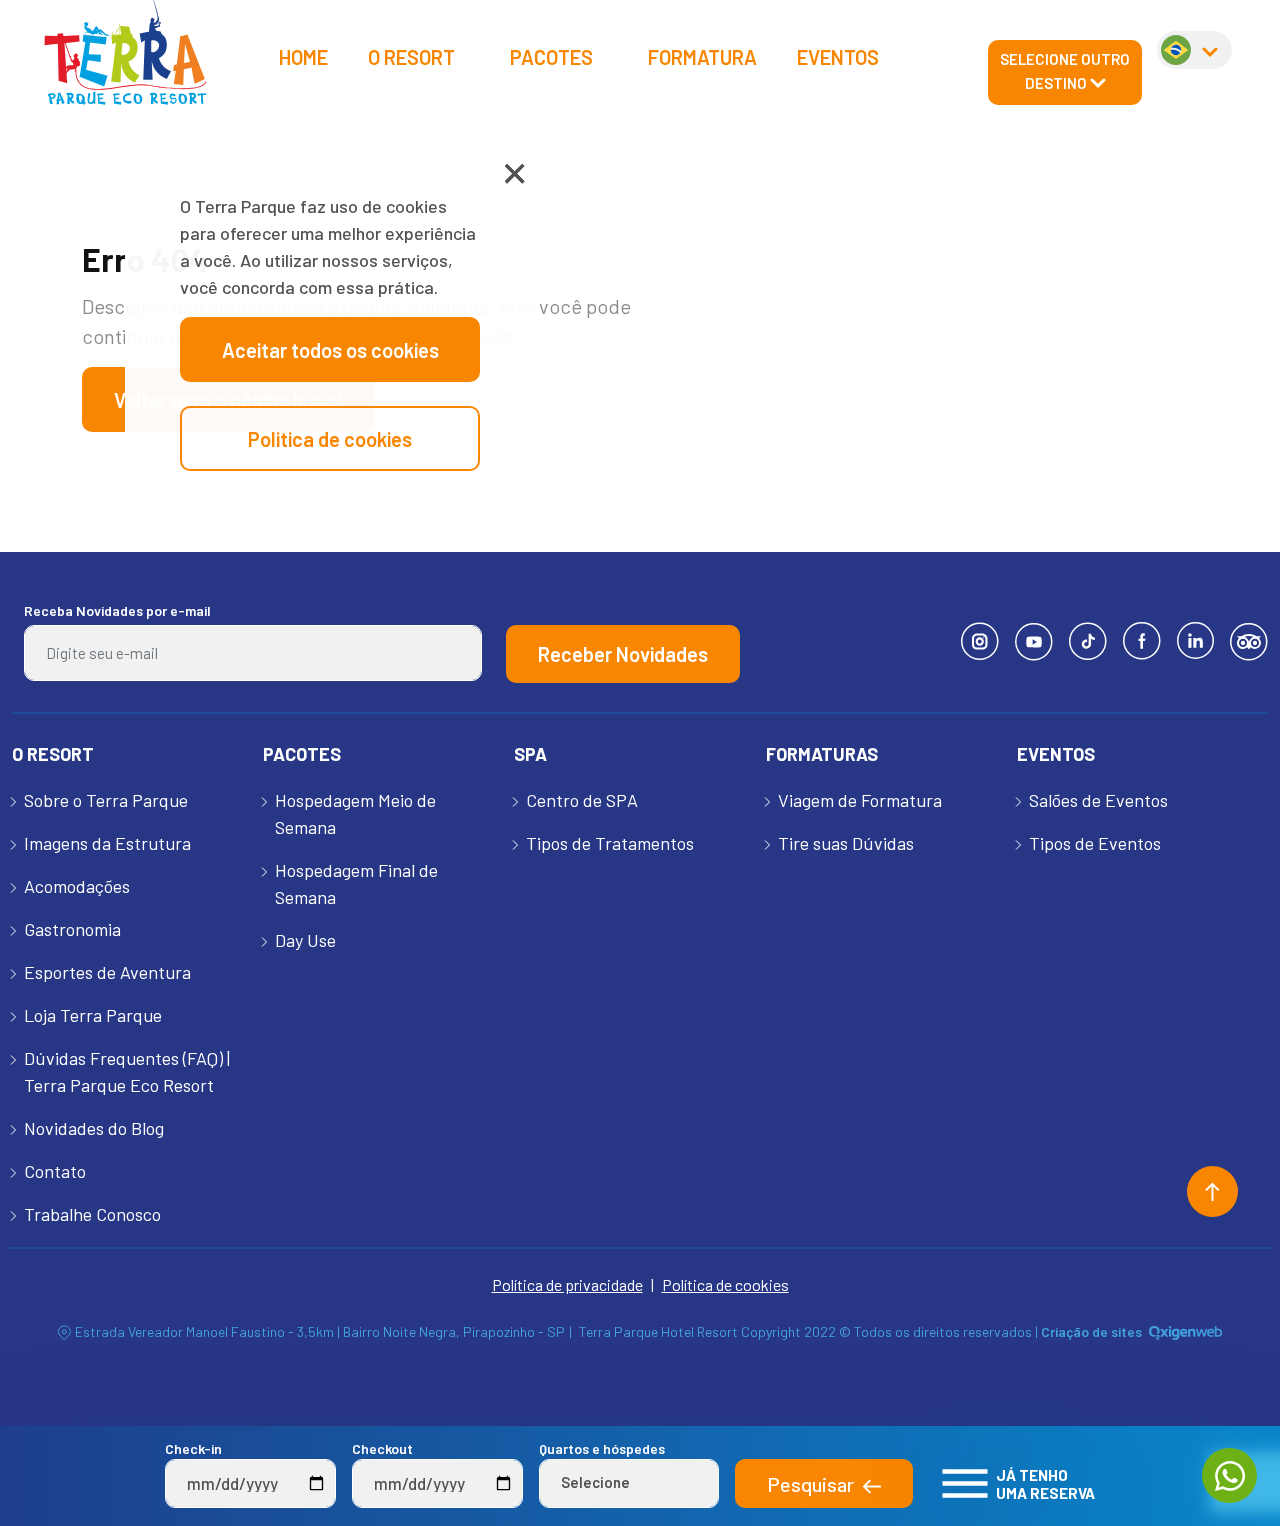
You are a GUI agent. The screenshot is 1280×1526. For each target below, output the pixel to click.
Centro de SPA (582, 800)
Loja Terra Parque (93, 1015)
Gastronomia (72, 929)
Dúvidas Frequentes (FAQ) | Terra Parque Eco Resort (127, 1071)
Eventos (838, 57)
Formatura (702, 57)
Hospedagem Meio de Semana (355, 813)
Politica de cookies (330, 439)
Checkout (382, 1448)
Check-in (193, 1448)
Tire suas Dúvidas (846, 843)
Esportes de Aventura (107, 972)
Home (303, 57)
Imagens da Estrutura (107, 843)
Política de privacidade (567, 1284)
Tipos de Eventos (1095, 843)
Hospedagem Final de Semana (356, 883)
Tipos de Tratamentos (610, 843)
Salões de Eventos (1098, 800)
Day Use (305, 940)
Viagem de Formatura (860, 800)
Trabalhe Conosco (92, 1214)
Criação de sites (1091, 1331)
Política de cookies (725, 1284)
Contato (55, 1171)
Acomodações (77, 886)
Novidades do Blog (94, 1128)
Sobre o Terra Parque (106, 800)
